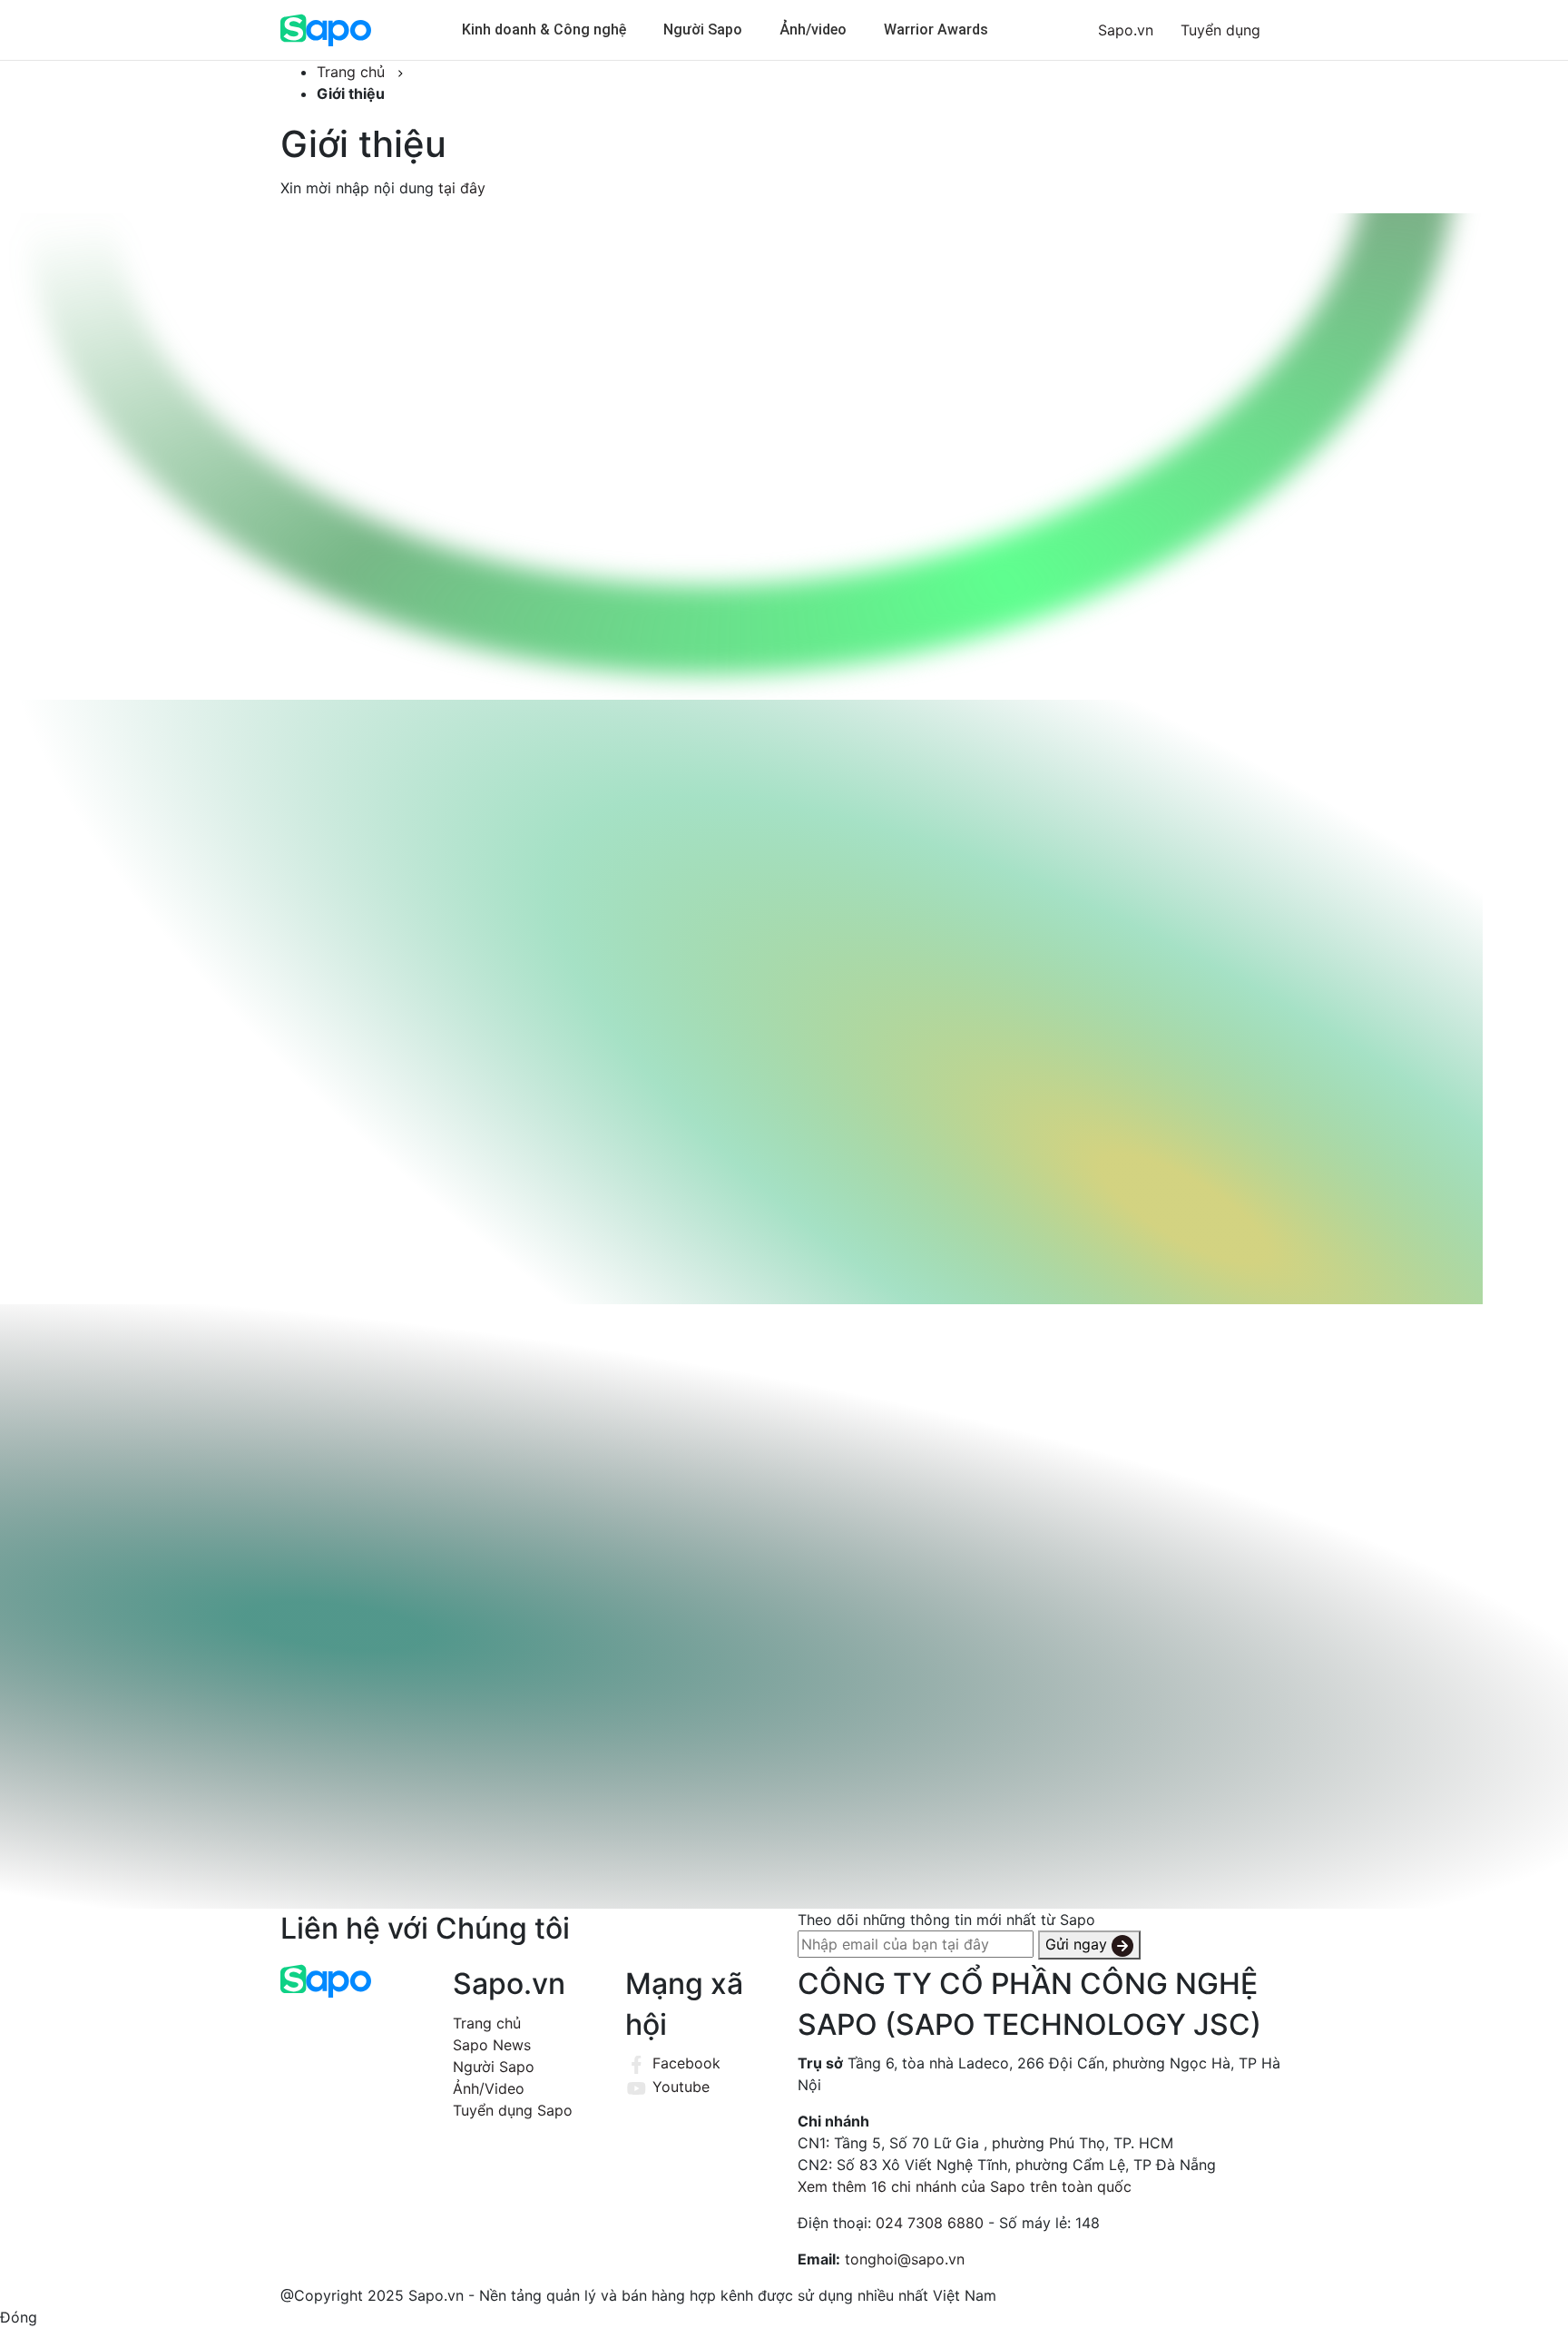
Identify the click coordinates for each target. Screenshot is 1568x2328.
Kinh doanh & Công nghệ (544, 29)
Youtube (679, 2087)
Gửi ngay (1078, 1944)
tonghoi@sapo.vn (905, 2259)
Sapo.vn (1126, 30)
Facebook (684, 2063)
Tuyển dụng (1220, 30)
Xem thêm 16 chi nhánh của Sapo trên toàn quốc (965, 2186)
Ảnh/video (813, 29)
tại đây (462, 188)
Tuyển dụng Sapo (513, 2110)
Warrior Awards (936, 29)
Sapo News (492, 2045)
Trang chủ (487, 2023)
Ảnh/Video (489, 2088)
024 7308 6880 (930, 2223)
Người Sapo (703, 29)
